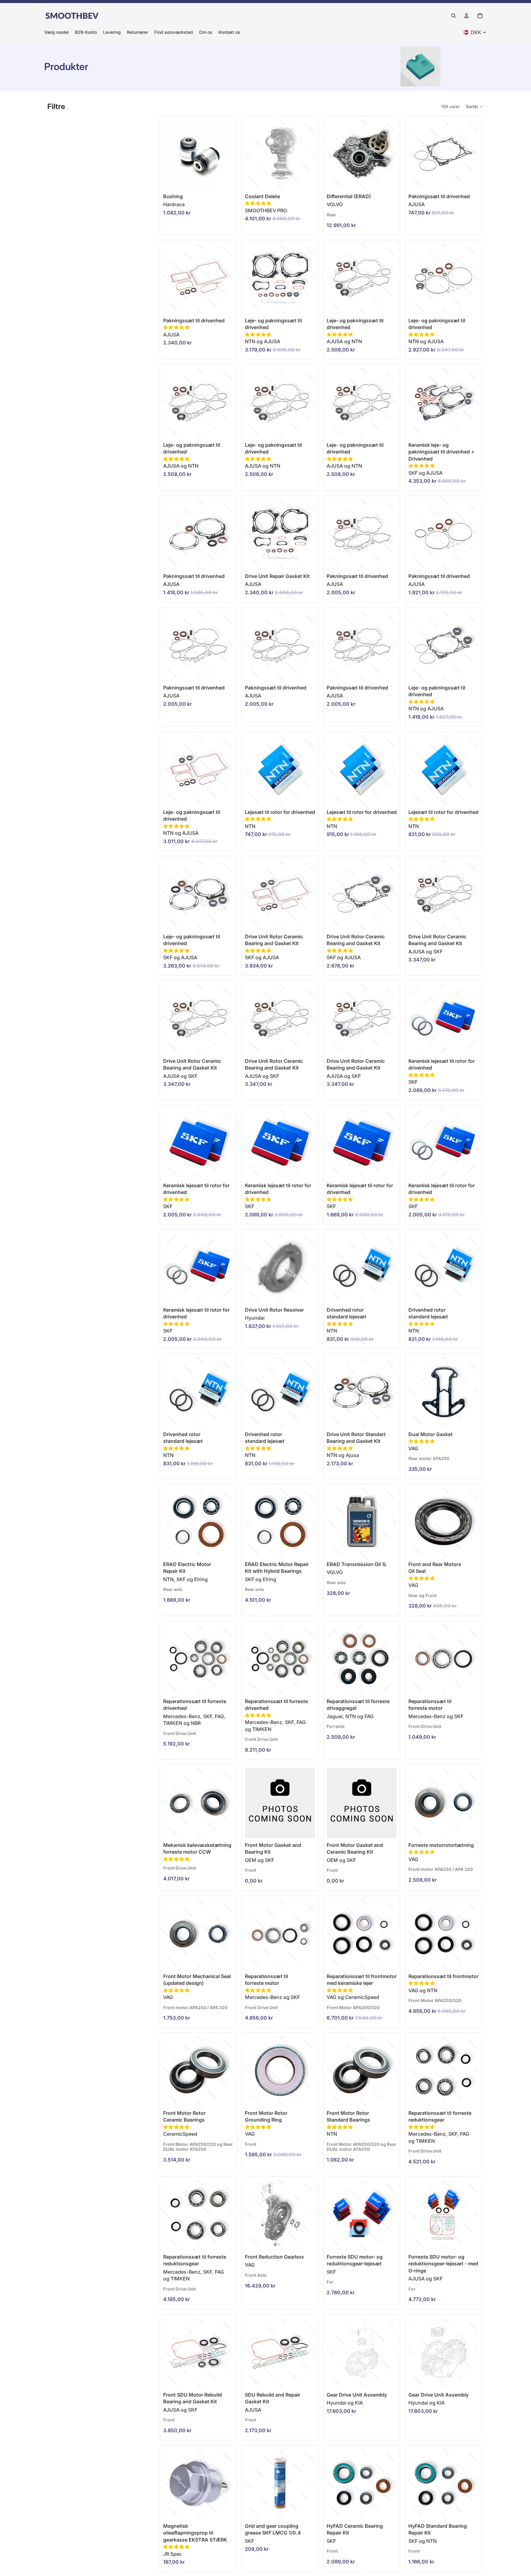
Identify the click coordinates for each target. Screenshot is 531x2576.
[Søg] (454, 16)
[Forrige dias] (333, 154)
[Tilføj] (305, 180)
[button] (475, 107)
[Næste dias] (390, 154)
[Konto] (466, 16)
